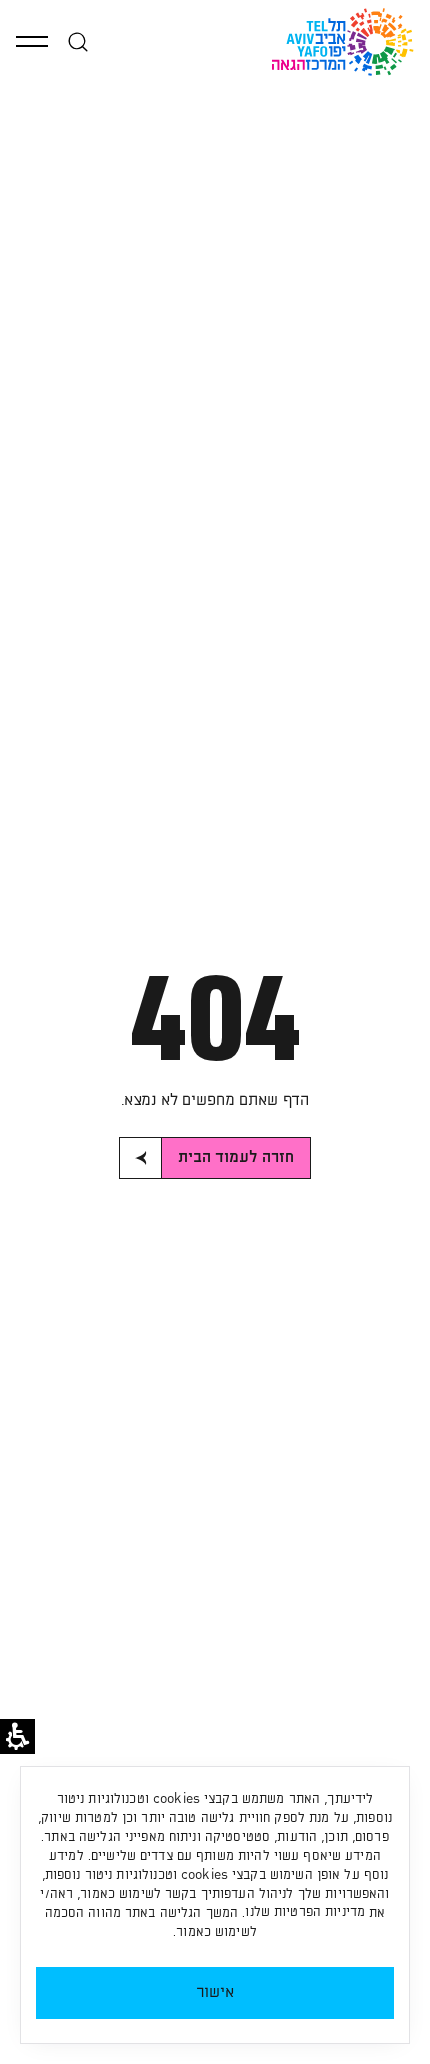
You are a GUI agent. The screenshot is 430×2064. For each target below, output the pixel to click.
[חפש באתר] (78, 42)
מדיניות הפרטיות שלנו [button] (305, 1912)
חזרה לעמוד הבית (236, 1157)
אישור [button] (215, 1992)
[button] (32, 42)
